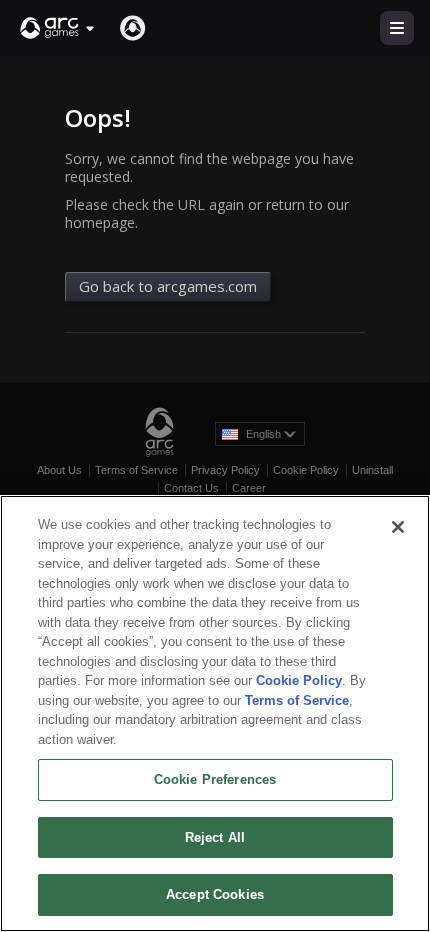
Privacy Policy (225, 470)
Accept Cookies (215, 894)
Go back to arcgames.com (168, 286)
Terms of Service (136, 470)
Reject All (215, 837)
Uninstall (372, 470)
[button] (58, 28)
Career (249, 488)
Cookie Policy (306, 470)
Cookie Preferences (215, 779)
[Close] (398, 527)
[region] (215, 713)
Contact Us (191, 488)
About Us (59, 470)
